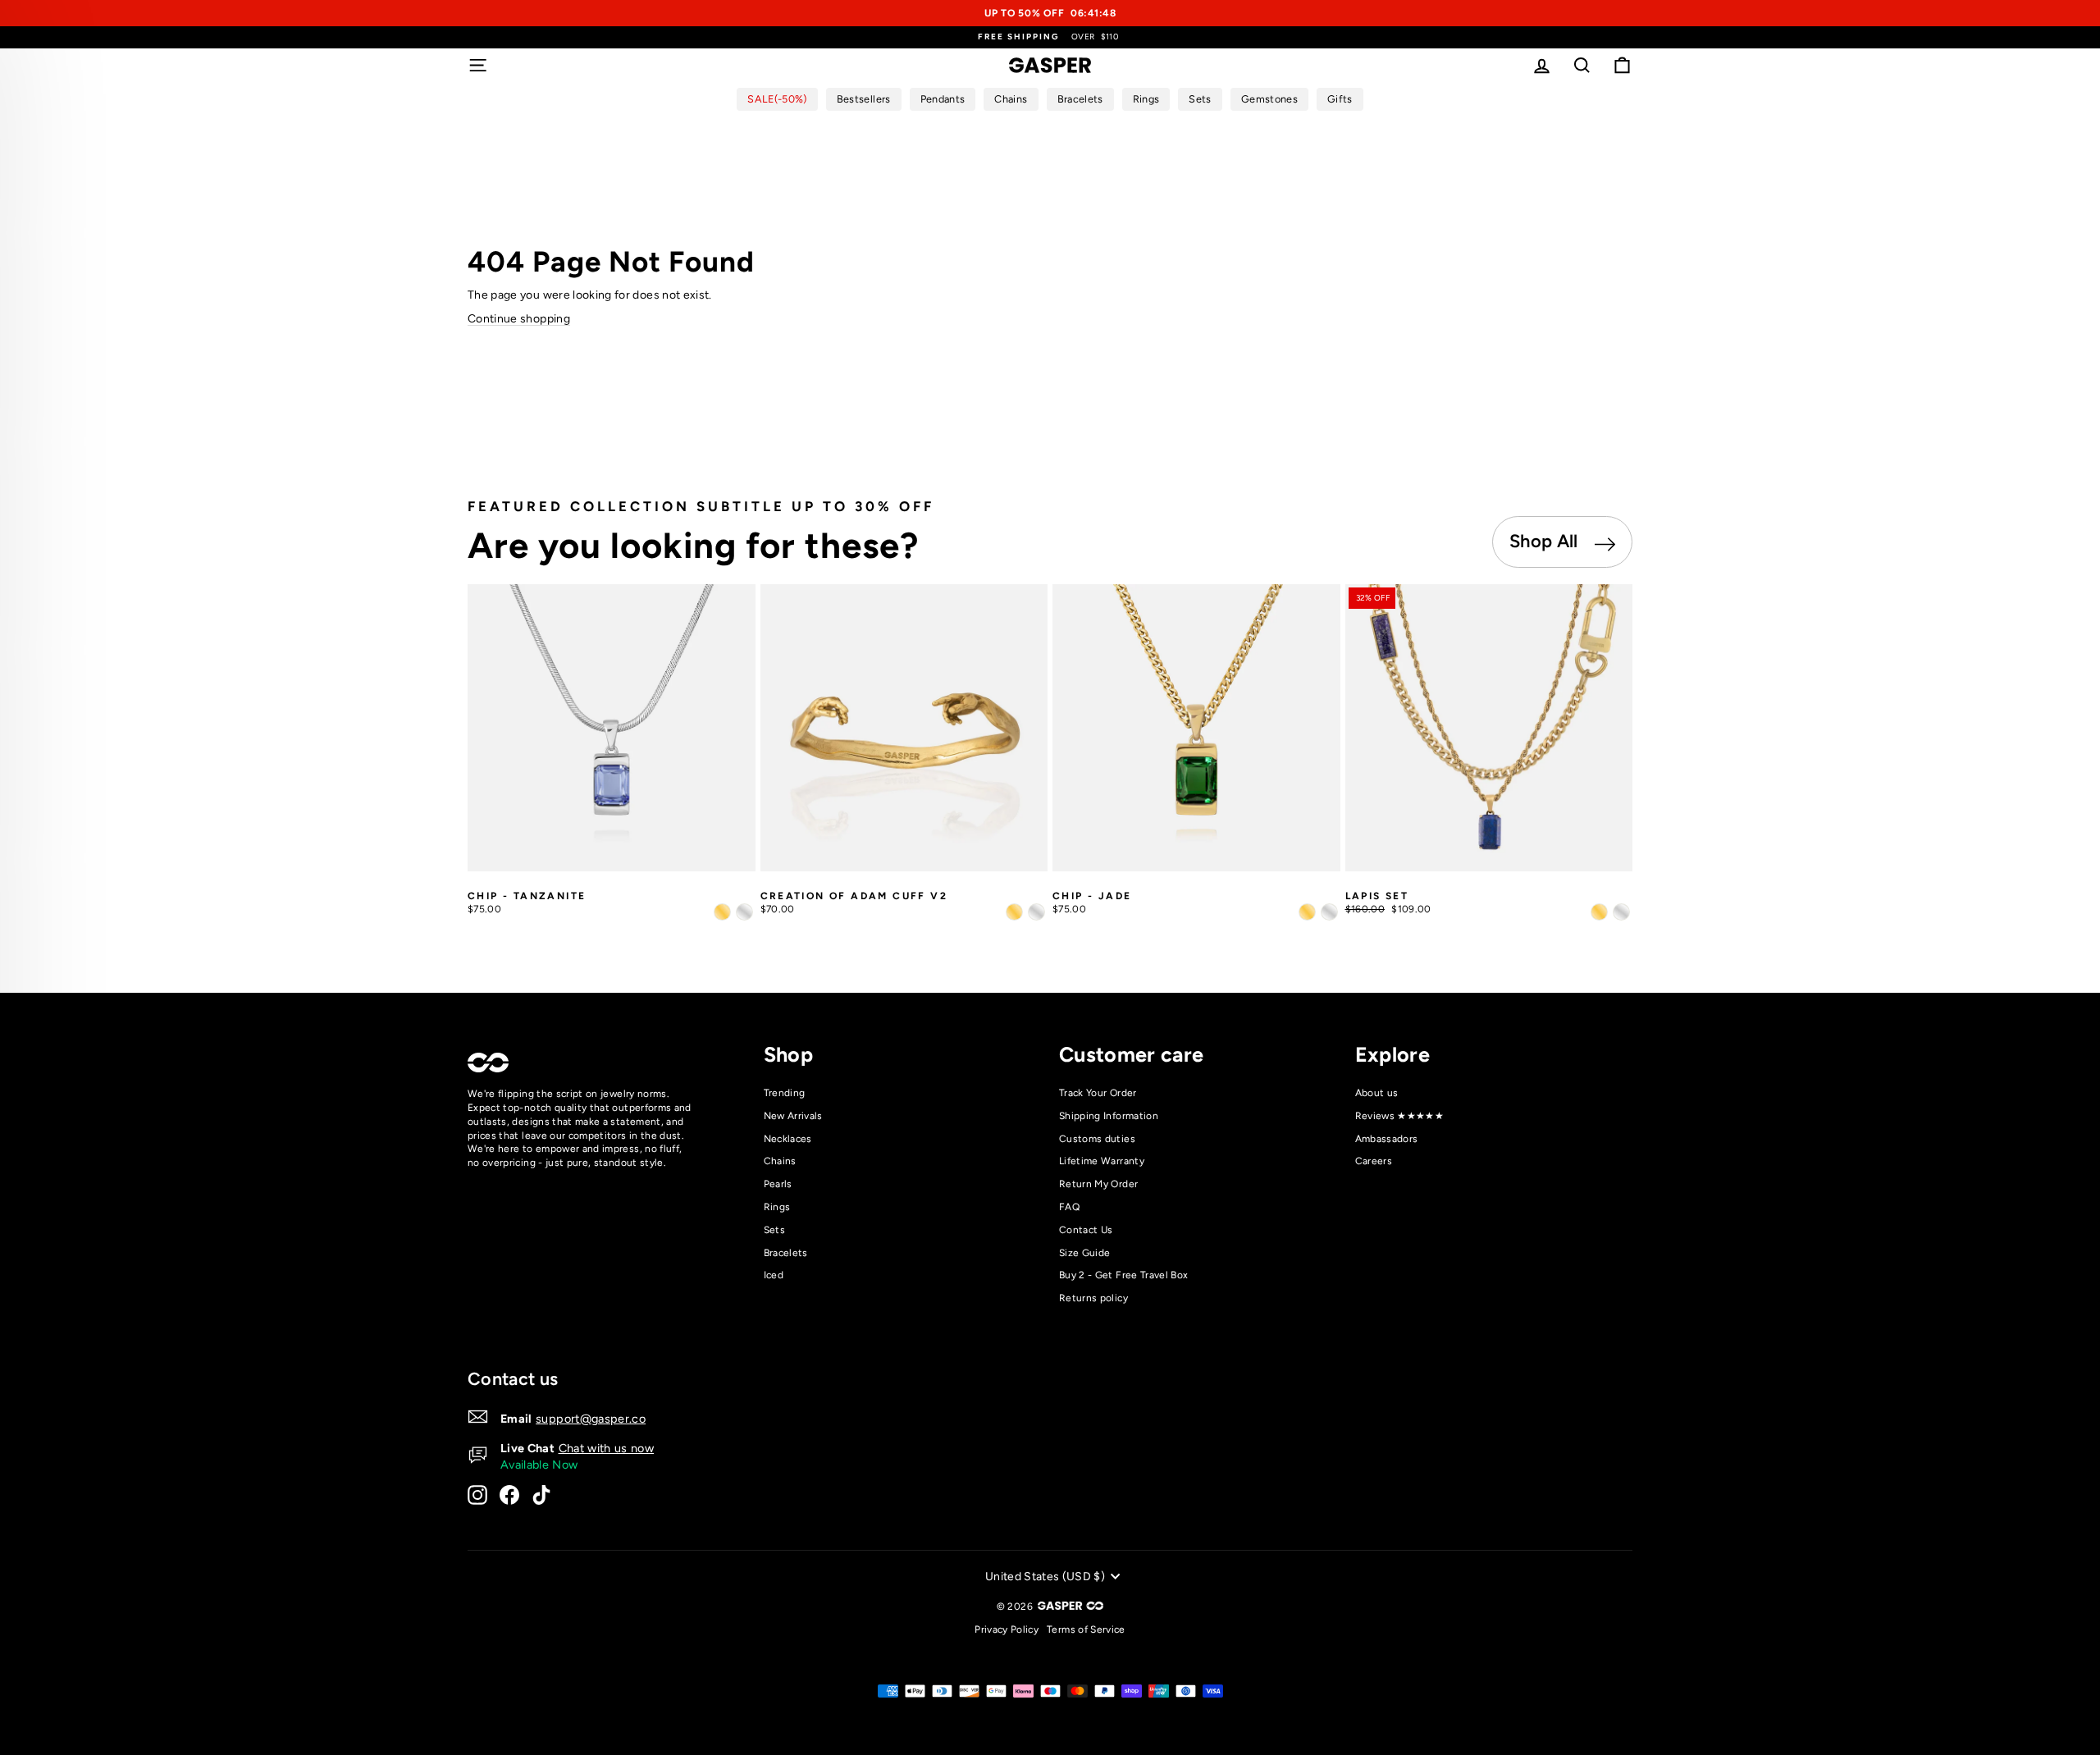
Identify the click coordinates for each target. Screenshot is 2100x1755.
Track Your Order (1098, 1093)
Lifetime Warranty (1102, 1161)
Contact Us (1086, 1230)
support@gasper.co (591, 1419)
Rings (777, 1207)
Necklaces (788, 1139)
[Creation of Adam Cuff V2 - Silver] (1036, 912)
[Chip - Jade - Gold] (1307, 912)
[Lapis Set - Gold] (1599, 912)
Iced (774, 1275)
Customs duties (1097, 1139)
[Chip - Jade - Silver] (1329, 912)
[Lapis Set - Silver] (1621, 912)
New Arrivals (793, 1116)
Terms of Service (1086, 1629)
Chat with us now (607, 1448)
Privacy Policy (1007, 1629)
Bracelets (786, 1253)
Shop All (1546, 541)
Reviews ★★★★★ (1400, 1116)
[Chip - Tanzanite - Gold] (722, 912)
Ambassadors (1387, 1139)
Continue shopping (519, 319)
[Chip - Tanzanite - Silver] (744, 912)
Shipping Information (1109, 1116)
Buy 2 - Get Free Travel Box (1123, 1275)
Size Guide (1085, 1253)
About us (1377, 1093)
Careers (1374, 1161)
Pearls (778, 1184)
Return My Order (1098, 1184)
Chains (780, 1161)
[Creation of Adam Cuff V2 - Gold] (1014, 912)
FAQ (1069, 1207)
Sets (774, 1230)
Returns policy (1093, 1298)
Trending (785, 1093)
